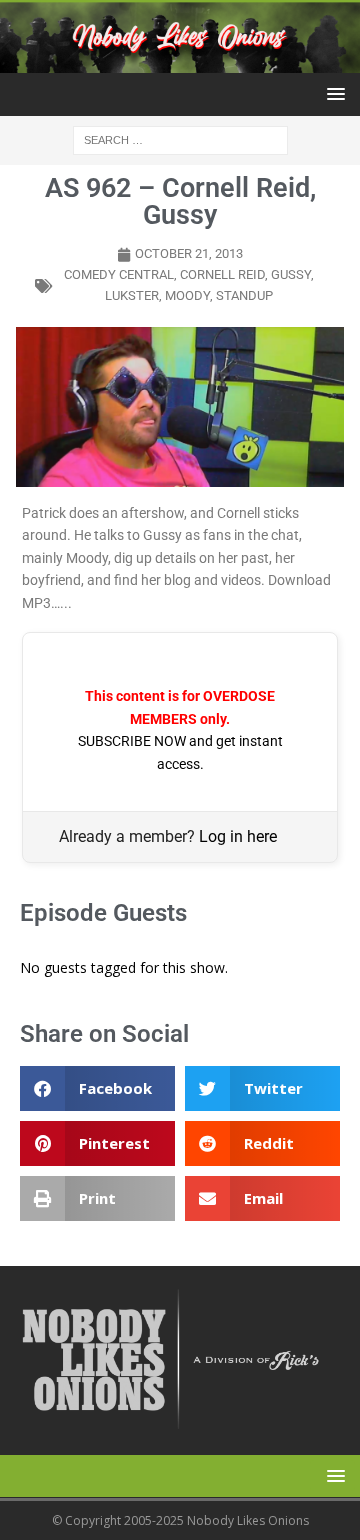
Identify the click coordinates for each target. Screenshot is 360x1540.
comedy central (119, 274)
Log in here (238, 836)
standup (244, 295)
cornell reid (222, 274)
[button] (332, 93)
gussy (291, 274)
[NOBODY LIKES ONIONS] (180, 61)
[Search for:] (180, 139)
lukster (132, 295)
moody (187, 295)
